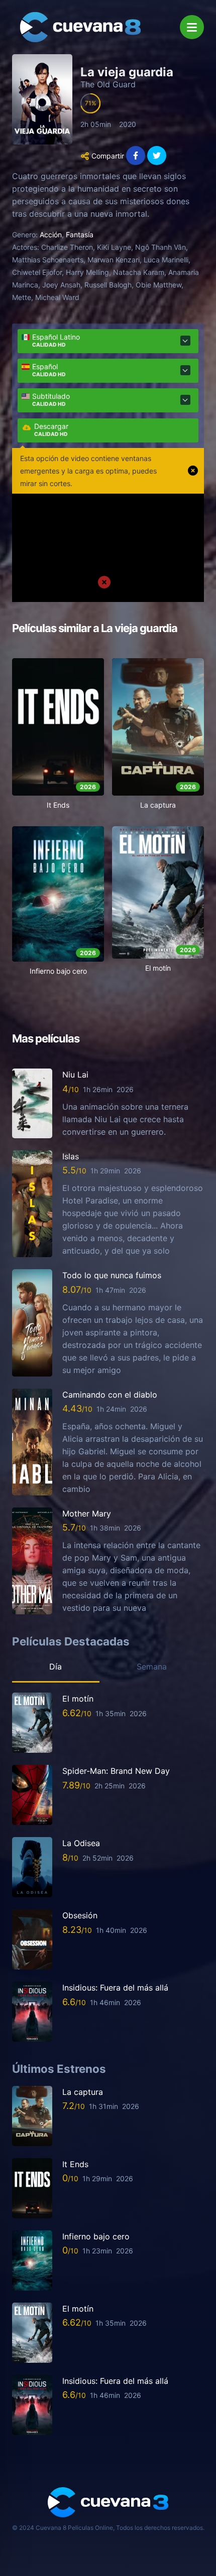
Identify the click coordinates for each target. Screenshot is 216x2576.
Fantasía (80, 235)
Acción (51, 235)
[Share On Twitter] (157, 156)
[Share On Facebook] (136, 156)
